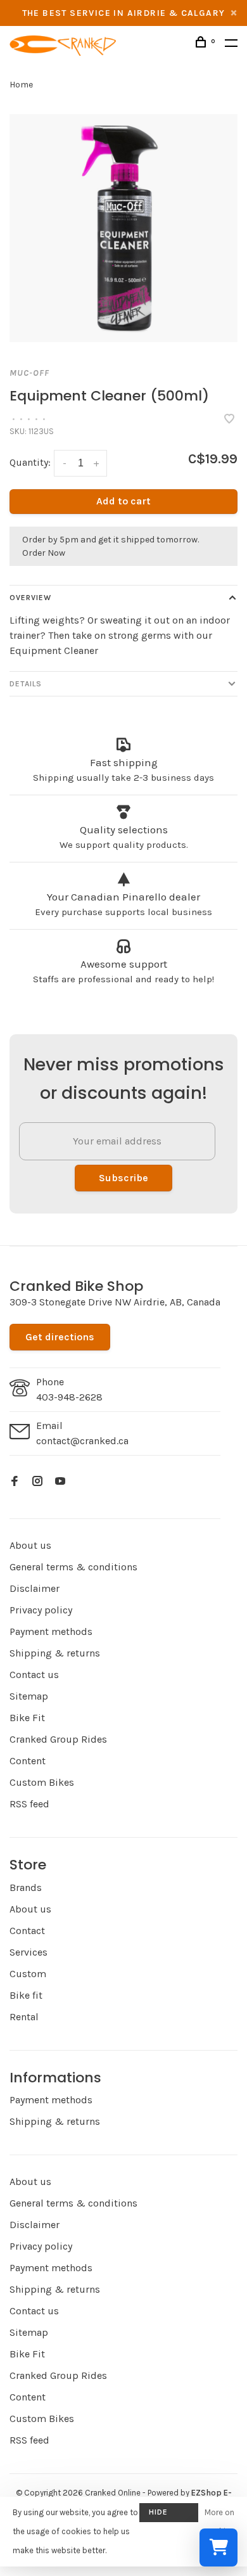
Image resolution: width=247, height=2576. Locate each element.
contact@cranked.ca (82, 1441)
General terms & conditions (73, 1567)
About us (30, 1545)
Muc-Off (29, 373)
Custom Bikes (42, 1782)
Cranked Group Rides (58, 1739)
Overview (30, 598)
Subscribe (123, 1178)
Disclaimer (35, 1588)
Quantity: (30, 462)
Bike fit (26, 1995)
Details (26, 684)
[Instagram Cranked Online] (37, 1482)
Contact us (34, 1675)
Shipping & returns (55, 1653)
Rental (24, 2017)
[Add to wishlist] (229, 420)
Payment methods (51, 1631)
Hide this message (169, 2515)
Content (28, 1761)
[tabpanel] (123, 228)
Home (21, 85)
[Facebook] (15, 1482)
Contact (27, 1931)
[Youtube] (60, 1482)
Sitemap (29, 1696)
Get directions (60, 1337)
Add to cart (123, 501)
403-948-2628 (69, 1397)
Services (28, 1952)
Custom (28, 1974)
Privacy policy (41, 1610)
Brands (26, 1887)
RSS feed (29, 1804)
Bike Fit (27, 1718)
